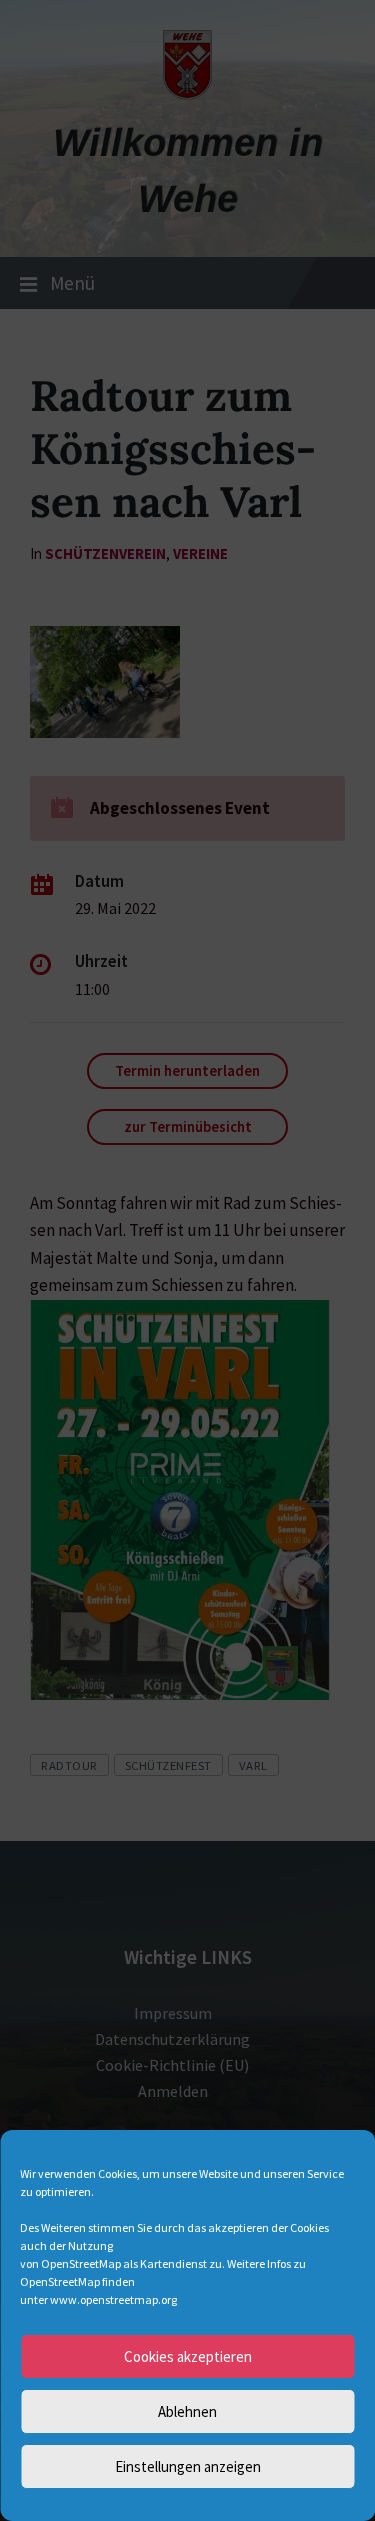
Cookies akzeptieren (188, 2356)
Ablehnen (187, 2411)
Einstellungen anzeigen (188, 2466)
